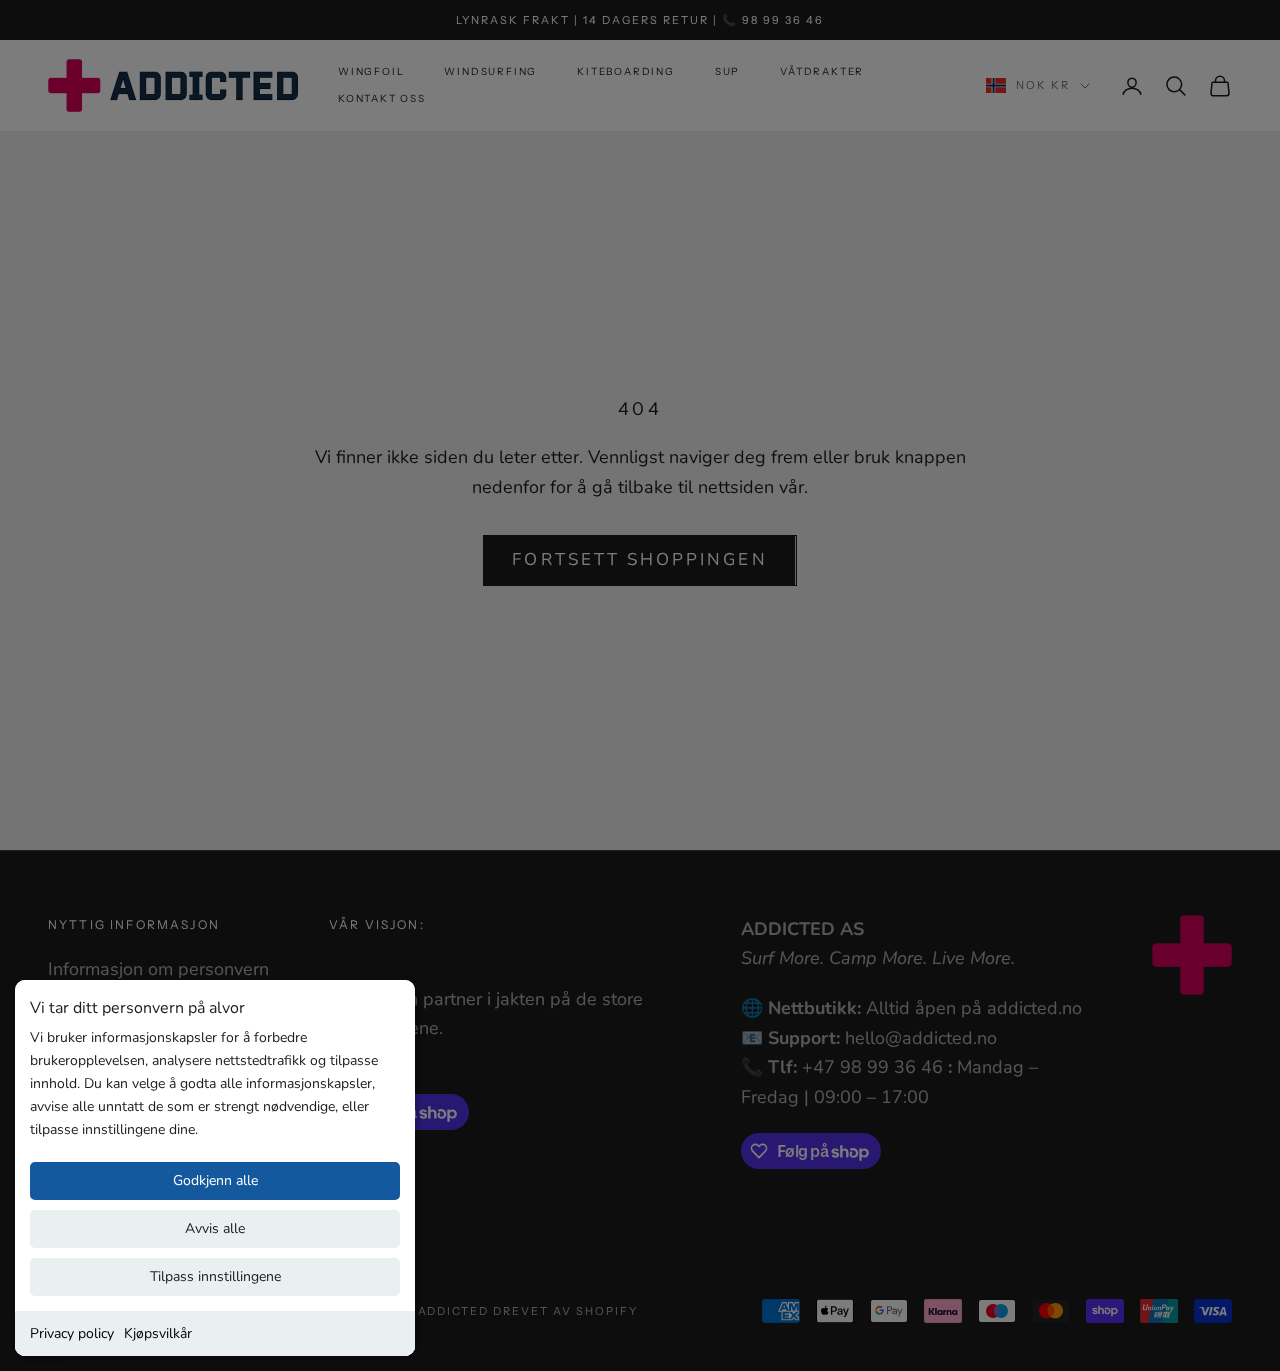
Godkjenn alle (215, 1180)
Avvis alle (215, 1228)
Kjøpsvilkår (158, 1333)
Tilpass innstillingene (215, 1276)
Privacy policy (72, 1333)
